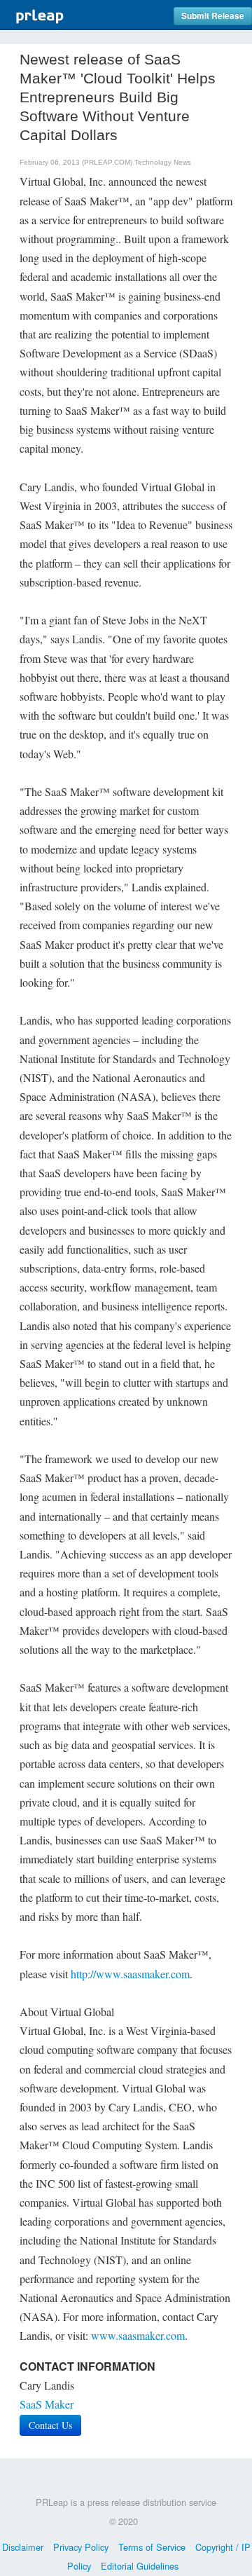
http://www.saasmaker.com (130, 1974)
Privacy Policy (81, 2547)
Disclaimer (23, 2547)
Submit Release (213, 16)
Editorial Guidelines (140, 2566)
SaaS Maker (47, 2404)
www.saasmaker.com (138, 2335)
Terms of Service (152, 2547)
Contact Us (50, 2425)
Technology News (163, 162)
